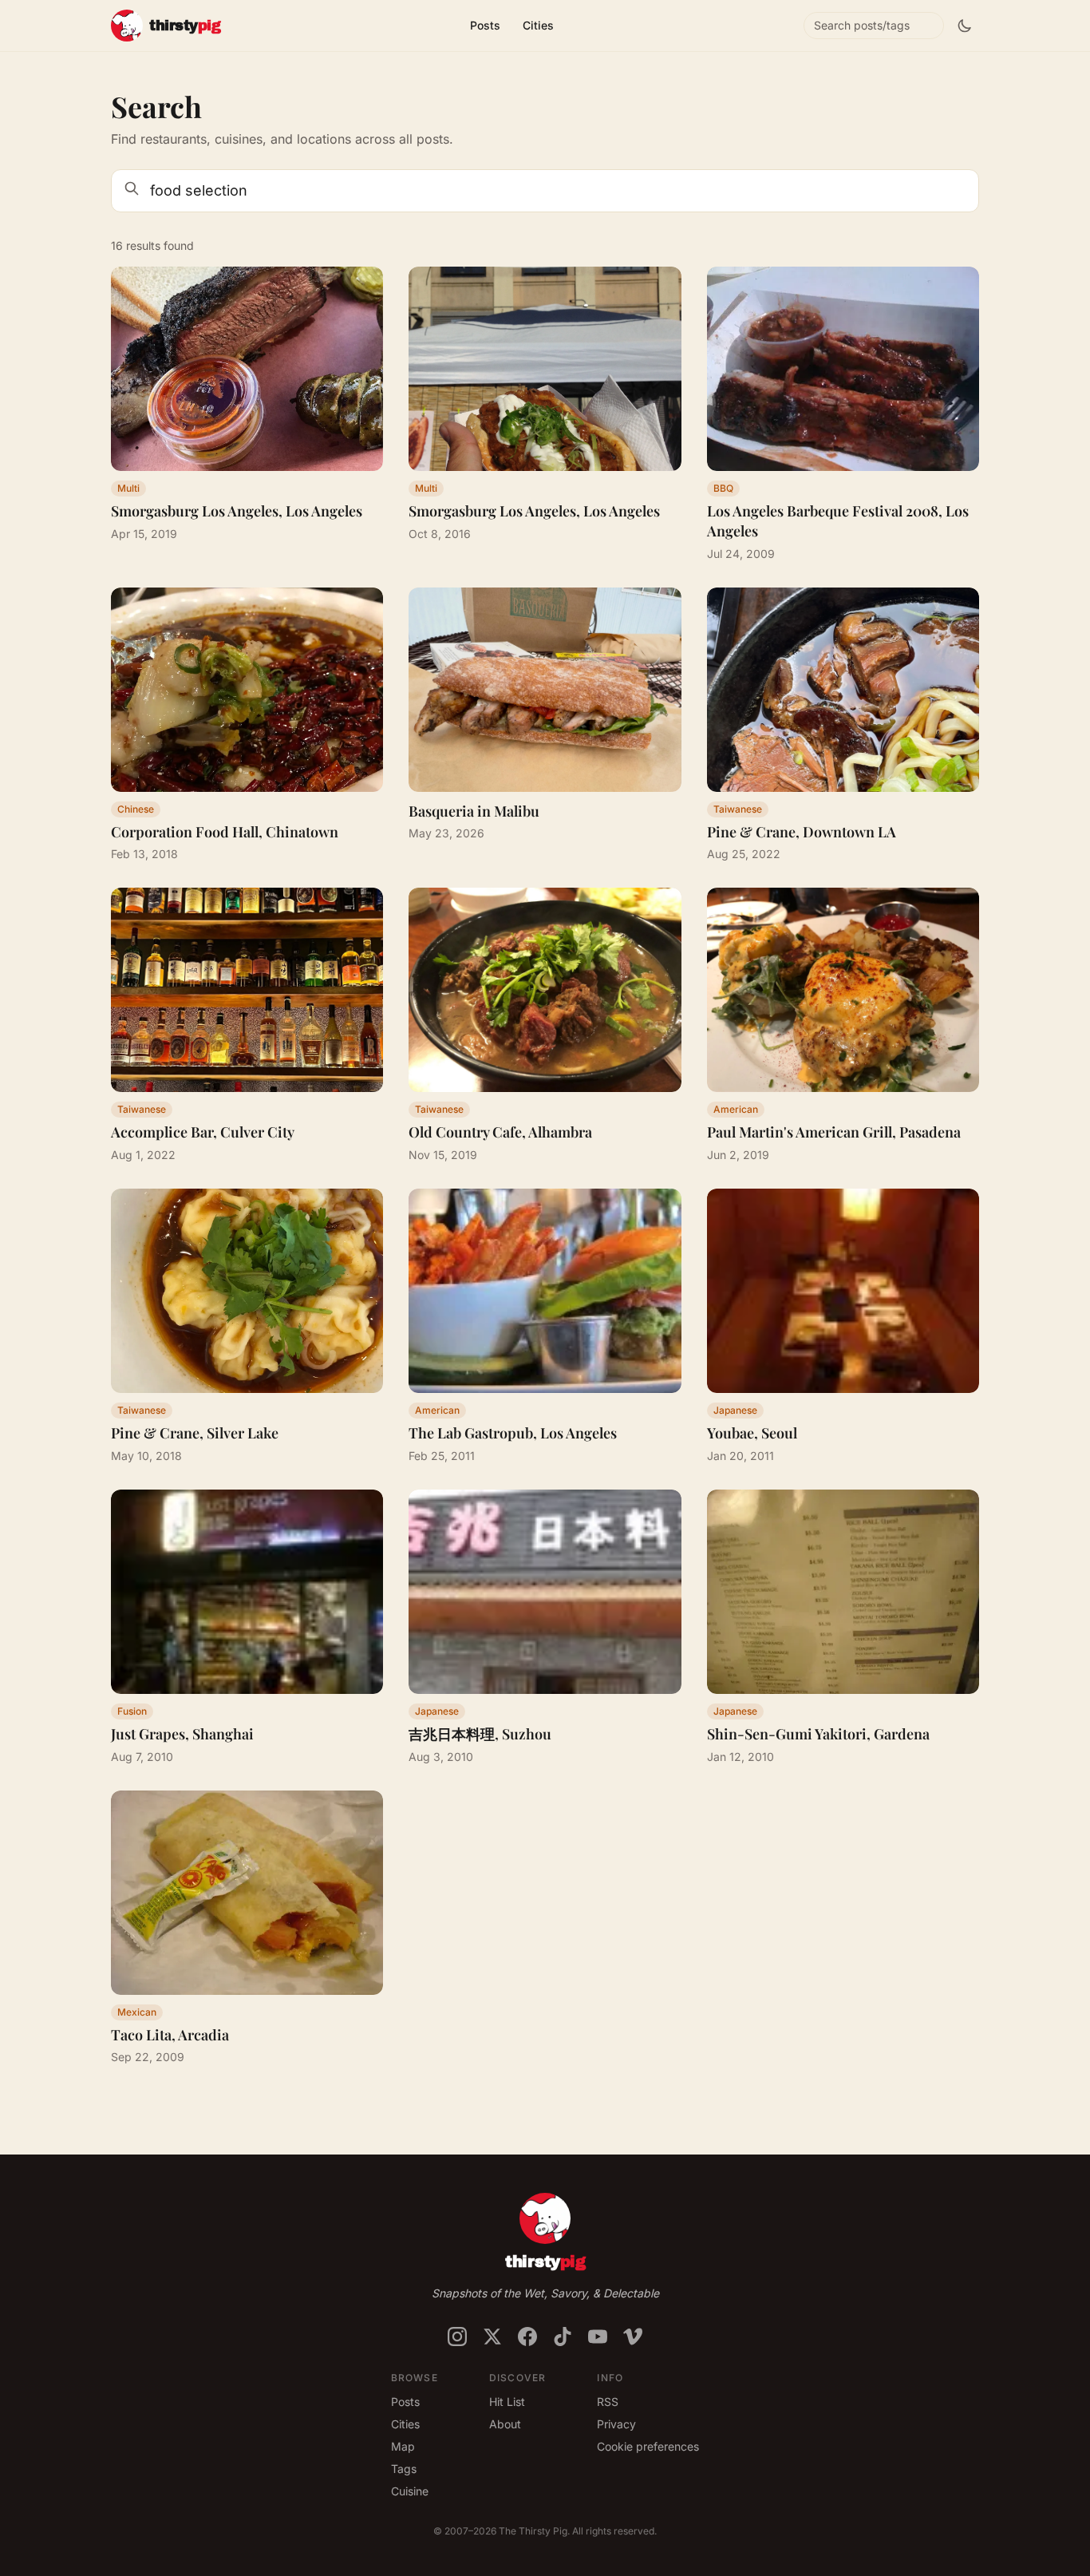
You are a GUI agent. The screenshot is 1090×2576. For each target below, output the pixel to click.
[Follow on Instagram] (457, 2337)
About (505, 2424)
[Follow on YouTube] (598, 2337)
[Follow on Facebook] (527, 2337)
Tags (404, 2469)
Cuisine (410, 2491)
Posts (485, 25)
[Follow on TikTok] (563, 2337)
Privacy (616, 2424)
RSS (608, 2402)
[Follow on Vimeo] (633, 2337)
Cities (538, 25)
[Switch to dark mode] (965, 26)
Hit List (507, 2402)
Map (403, 2446)
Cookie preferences (648, 2446)
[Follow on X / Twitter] (492, 2337)
